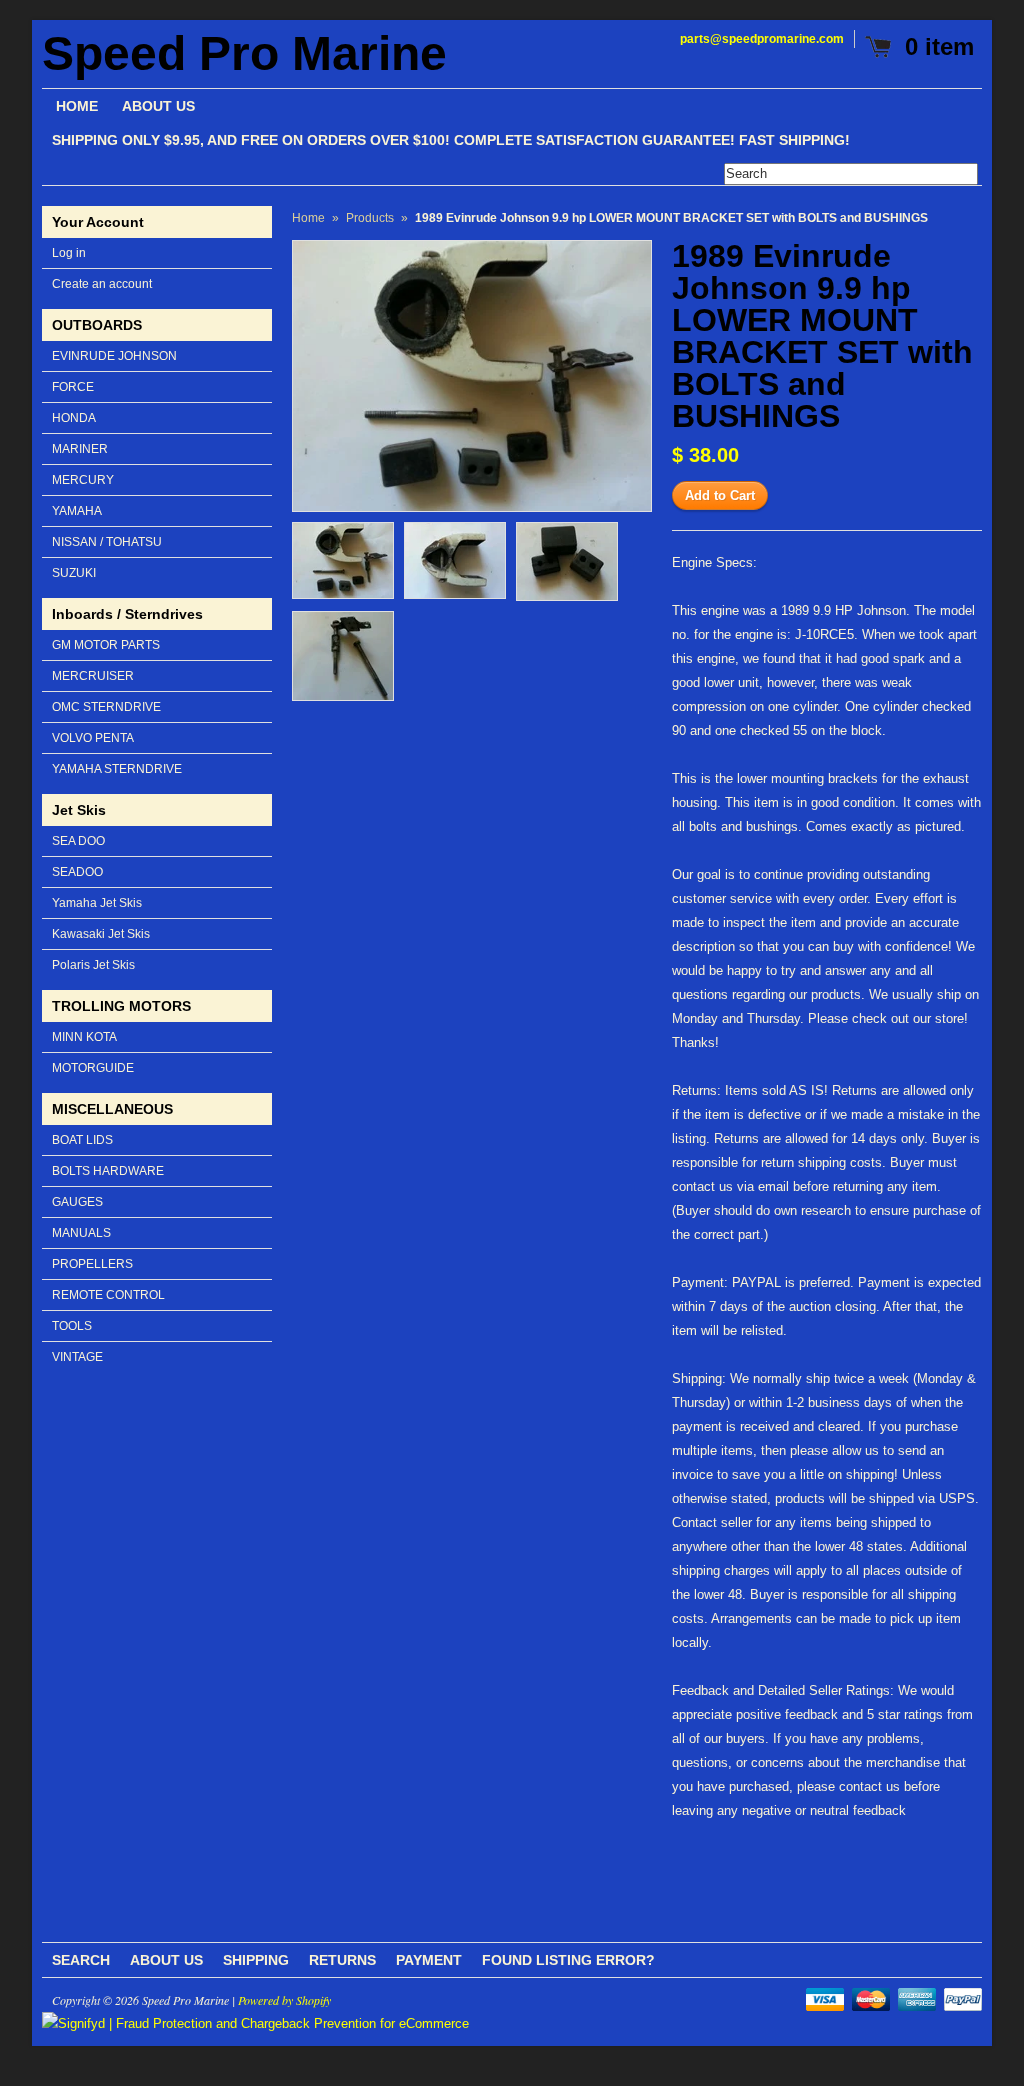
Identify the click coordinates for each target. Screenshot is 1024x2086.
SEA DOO (78, 841)
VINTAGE (77, 1357)
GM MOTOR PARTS (106, 645)
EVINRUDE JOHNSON (114, 356)
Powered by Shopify (284, 2000)
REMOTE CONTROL (108, 1295)
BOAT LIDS (82, 1140)
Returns (342, 1960)
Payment (429, 1960)
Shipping (256, 1960)
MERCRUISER (93, 676)
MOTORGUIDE (93, 1068)
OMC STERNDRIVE (106, 707)
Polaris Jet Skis (93, 965)
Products (370, 218)
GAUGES (77, 1202)
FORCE (73, 387)
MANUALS (81, 1233)
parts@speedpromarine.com (762, 39)
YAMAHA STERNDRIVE (117, 769)
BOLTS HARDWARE (108, 1171)
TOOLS (72, 1326)
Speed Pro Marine (244, 54)
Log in (69, 253)
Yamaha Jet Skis (97, 903)
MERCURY (83, 480)
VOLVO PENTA (93, 738)
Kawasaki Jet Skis (101, 934)
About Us (166, 1960)
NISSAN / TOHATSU (107, 542)
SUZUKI (74, 573)
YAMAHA (77, 511)
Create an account (102, 284)
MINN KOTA (84, 1037)
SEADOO (77, 872)
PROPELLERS (92, 1264)
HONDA (74, 418)
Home (308, 218)
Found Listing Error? (568, 1960)
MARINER (80, 449)
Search (81, 1960)
